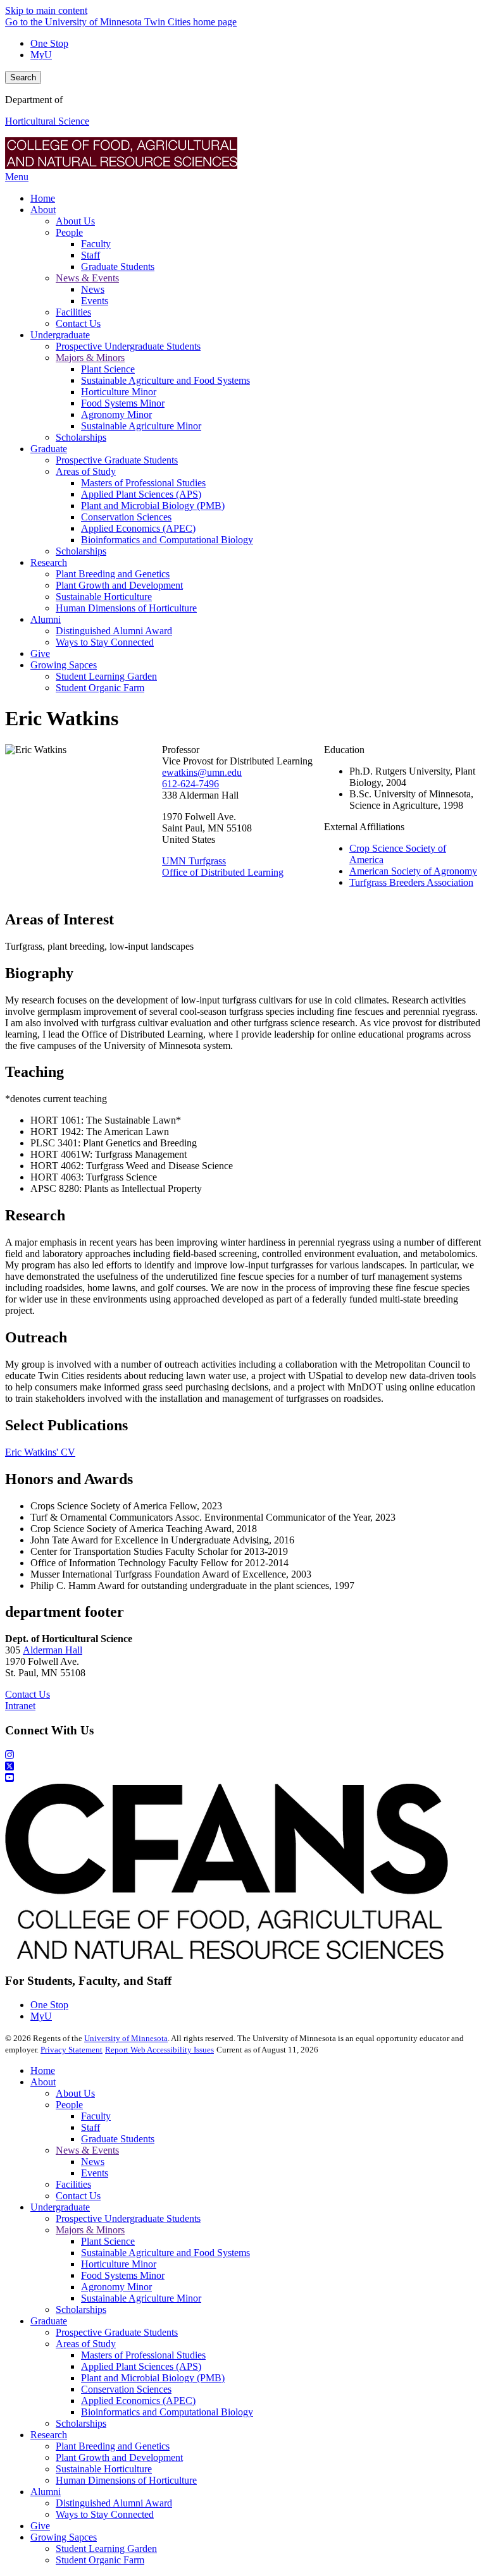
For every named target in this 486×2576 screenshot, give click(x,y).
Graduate (49, 2321)
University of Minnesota (126, 2038)
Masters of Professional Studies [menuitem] (143, 483)
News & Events (87, 2150)
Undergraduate (60, 2207)
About (43, 2082)
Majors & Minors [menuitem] (90, 358)
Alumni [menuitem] (46, 619)
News (93, 2162)
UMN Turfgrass (194, 861)
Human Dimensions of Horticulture (126, 2480)
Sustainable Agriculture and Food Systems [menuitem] (165, 380)
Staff (90, 2127)
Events (95, 2173)
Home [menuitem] (43, 198)
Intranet (20, 1706)
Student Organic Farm (100, 2560)
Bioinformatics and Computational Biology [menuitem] (167, 540)
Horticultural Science (47, 121)
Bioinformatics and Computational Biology (167, 2412)
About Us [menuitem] (75, 221)
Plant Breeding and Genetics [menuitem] (113, 574)
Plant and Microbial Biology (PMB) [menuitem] (153, 506)
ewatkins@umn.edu (202, 772)
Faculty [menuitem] (96, 244)
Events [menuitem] (95, 301)
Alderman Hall (53, 1650)
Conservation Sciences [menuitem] (126, 517)
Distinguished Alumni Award (114, 2503)
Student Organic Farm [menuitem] (100, 688)
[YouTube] (243, 1778)
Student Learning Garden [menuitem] (106, 676)
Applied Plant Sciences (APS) (141, 2366)
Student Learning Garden (106, 2548)
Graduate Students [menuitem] (118, 267)
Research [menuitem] (49, 562)
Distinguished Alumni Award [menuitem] (114, 631)
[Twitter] (243, 1767)
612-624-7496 (190, 784)
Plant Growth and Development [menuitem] (119, 585)
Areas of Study (86, 2344)
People (69, 2105)
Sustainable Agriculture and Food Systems (165, 2253)
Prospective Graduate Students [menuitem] (117, 460)
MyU (41, 55)
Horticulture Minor (119, 2264)
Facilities (73, 2184)
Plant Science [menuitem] (108, 369)
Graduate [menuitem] (49, 449)
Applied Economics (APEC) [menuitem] (138, 528)
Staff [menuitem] (90, 255)
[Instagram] (243, 1755)
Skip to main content (46, 10)
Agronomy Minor (116, 2287)
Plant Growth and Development (119, 2457)
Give (40, 2526)
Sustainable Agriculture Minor (141, 2298)
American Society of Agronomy (413, 871)
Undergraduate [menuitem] (60, 335)
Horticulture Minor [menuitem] (119, 392)
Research (49, 2435)
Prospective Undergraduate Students (128, 2218)
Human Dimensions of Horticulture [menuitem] (126, 608)
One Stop (49, 43)
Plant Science (108, 2241)
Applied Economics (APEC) (138, 2401)
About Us (75, 2093)
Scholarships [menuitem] (81, 437)
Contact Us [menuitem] (78, 323)
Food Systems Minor (123, 2275)
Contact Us (28, 1694)
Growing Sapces (64, 2537)
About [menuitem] (43, 210)
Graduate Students (118, 2139)
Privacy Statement (72, 2050)
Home (43, 2070)
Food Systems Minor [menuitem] (123, 403)
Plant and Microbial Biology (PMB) (153, 2378)
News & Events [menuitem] (87, 278)
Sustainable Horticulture (104, 2469)
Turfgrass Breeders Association (411, 882)
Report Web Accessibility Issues (159, 2050)
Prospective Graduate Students (117, 2332)
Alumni (46, 2492)
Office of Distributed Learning (223, 872)
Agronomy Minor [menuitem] (116, 414)
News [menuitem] (93, 289)
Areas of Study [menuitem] (86, 471)
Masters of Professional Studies (143, 2355)
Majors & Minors (90, 2230)
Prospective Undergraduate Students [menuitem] (128, 346)
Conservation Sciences (126, 2389)
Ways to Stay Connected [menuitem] (105, 642)
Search (23, 77)
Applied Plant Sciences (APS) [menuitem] (141, 494)
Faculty (96, 2116)
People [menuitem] (69, 232)
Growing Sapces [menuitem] (64, 665)
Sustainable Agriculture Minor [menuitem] (141, 426)
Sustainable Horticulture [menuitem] (104, 597)
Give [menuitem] (40, 653)
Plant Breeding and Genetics (113, 2446)
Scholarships (81, 2309)
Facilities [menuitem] (73, 312)
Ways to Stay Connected (105, 2514)
